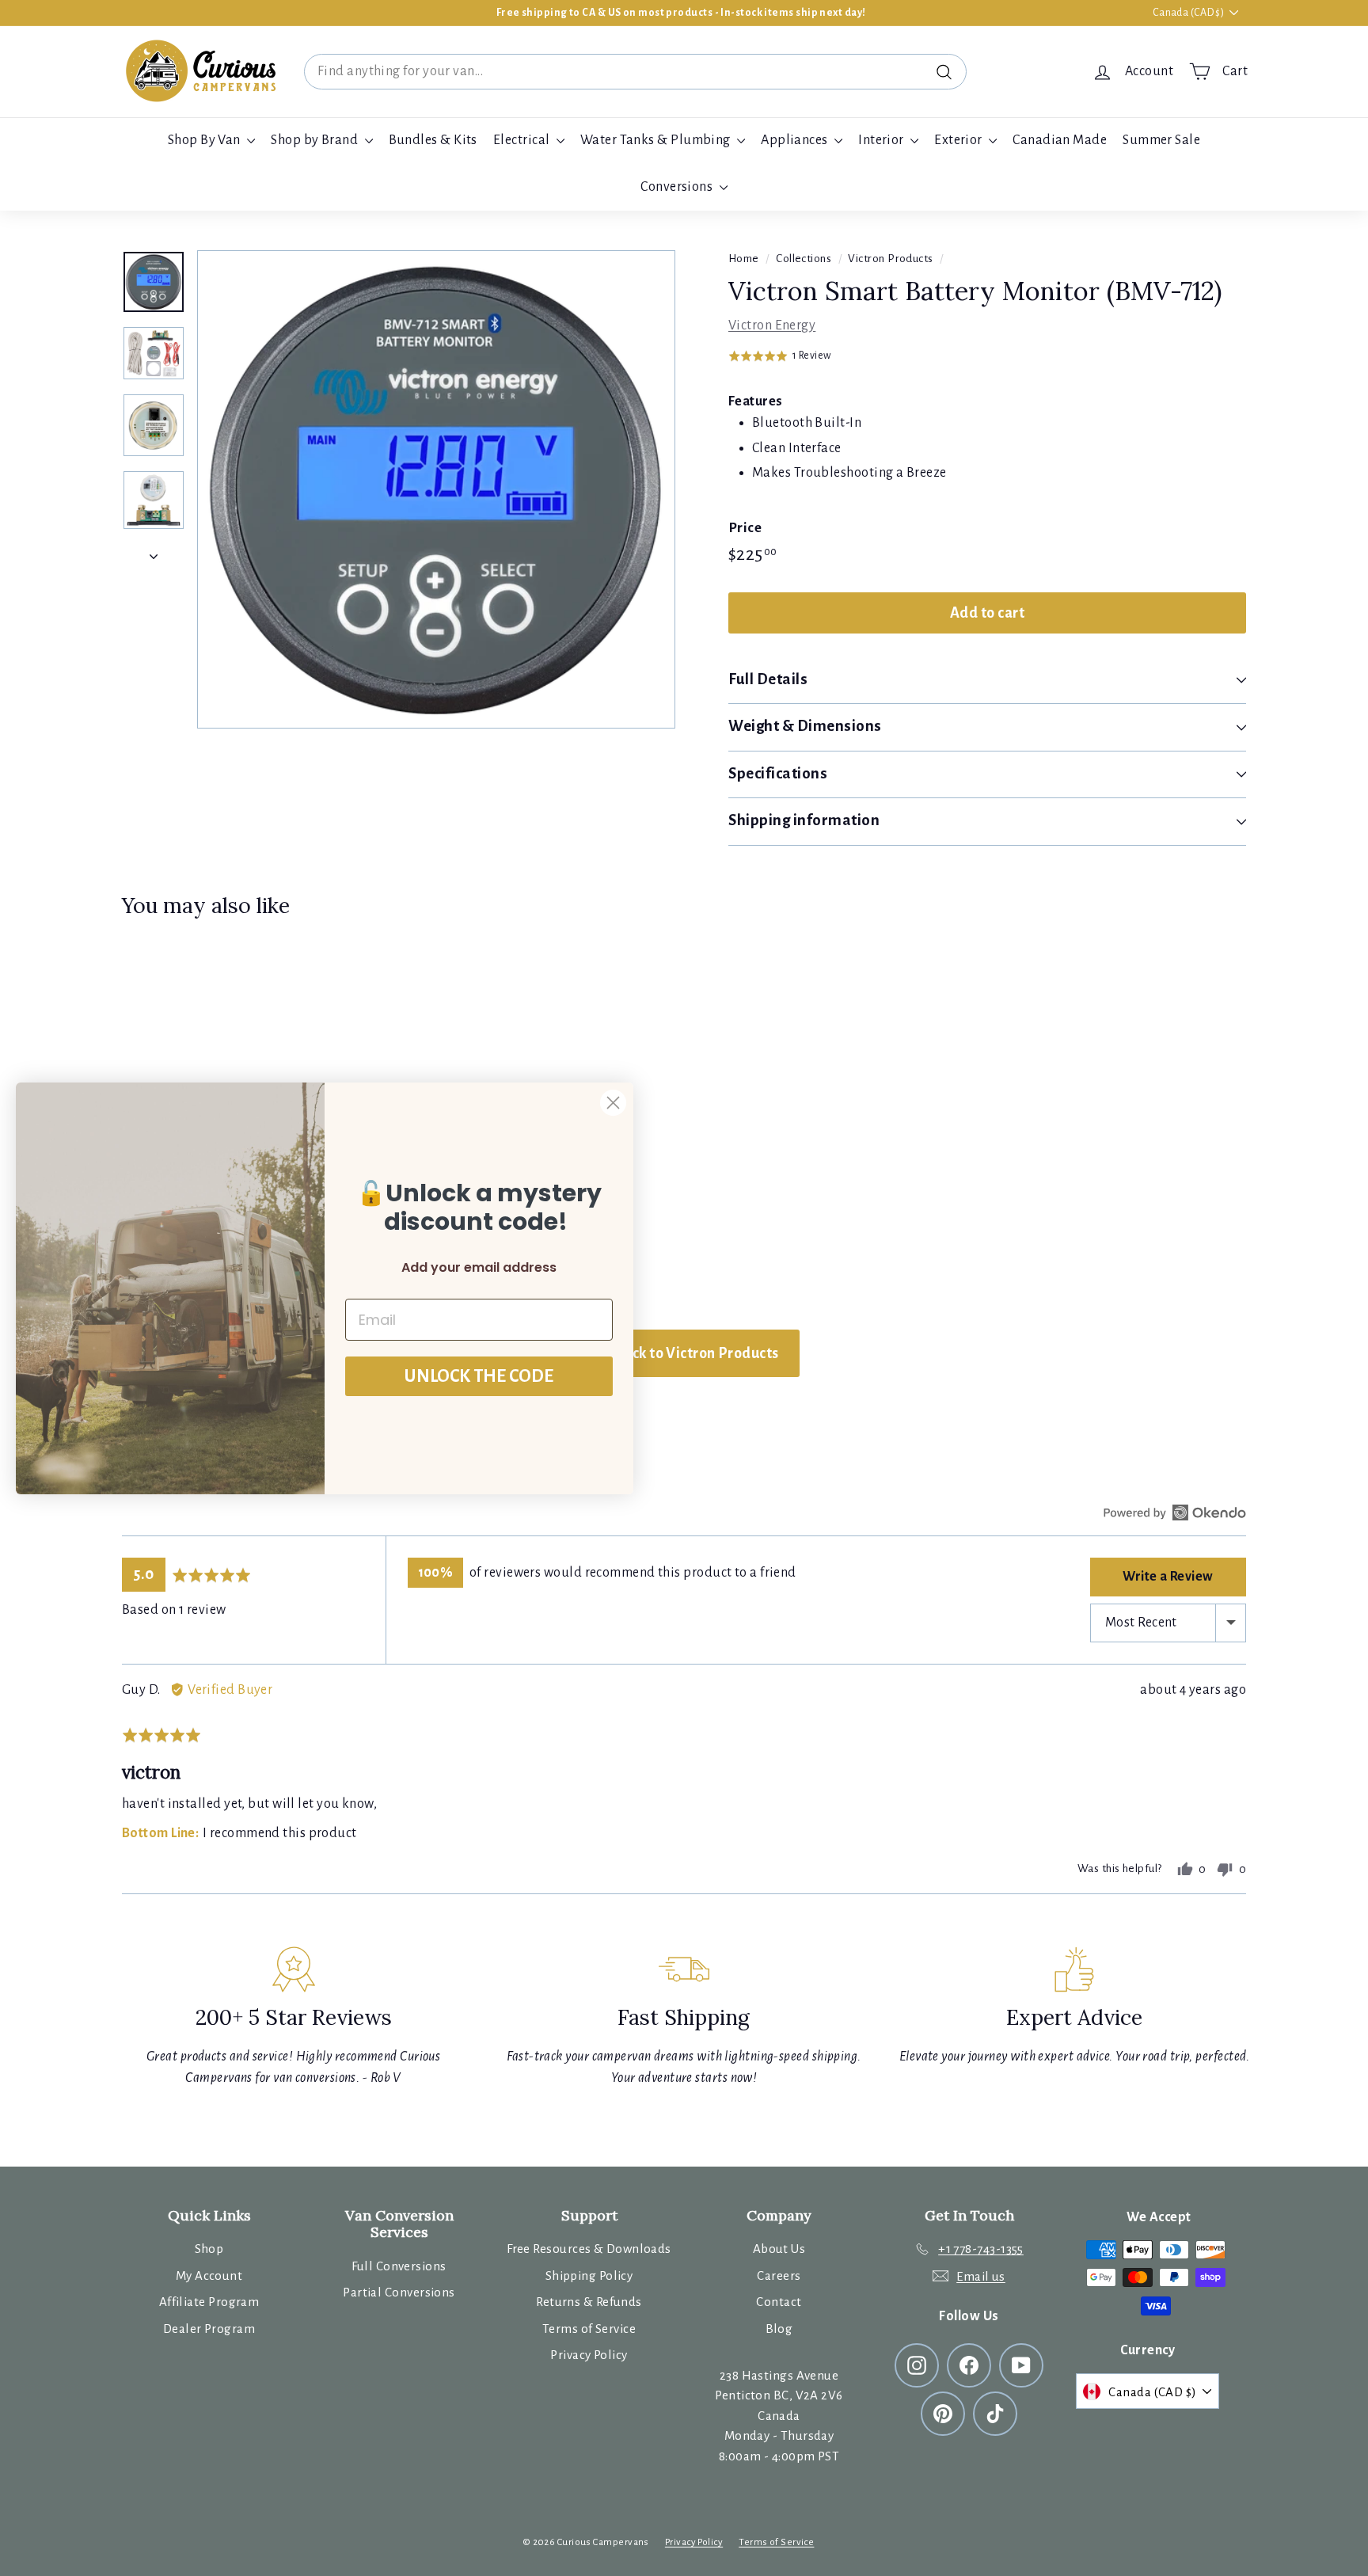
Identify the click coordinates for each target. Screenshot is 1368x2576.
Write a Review (1168, 1577)
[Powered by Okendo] (1175, 1512)
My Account (209, 2275)
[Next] (154, 552)
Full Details (768, 679)
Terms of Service (589, 2329)
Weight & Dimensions (805, 726)
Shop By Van (205, 140)
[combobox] (635, 72)
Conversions (678, 187)
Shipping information (804, 820)
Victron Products (890, 259)
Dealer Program (209, 2329)
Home (744, 259)
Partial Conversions (399, 2292)
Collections (804, 259)
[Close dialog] (613, 1103)
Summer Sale (1161, 140)
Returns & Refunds (589, 2302)
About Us (779, 2249)
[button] (780, 356)
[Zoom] (436, 489)
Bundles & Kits (433, 140)
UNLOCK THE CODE (479, 1376)
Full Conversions (399, 2266)
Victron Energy (772, 325)
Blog (779, 2329)
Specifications (778, 773)
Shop (209, 2249)
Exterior (959, 140)
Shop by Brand (315, 140)
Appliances (796, 140)
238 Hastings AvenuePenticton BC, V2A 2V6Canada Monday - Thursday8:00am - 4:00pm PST (779, 2416)
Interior (882, 140)
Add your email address (479, 1267)
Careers (779, 2275)
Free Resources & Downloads (589, 2249)
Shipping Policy (589, 2275)
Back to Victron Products (695, 1353)
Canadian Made (1060, 140)
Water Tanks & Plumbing (657, 140)
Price (745, 528)
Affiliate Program (209, 2302)
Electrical (523, 140)
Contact (779, 2302)
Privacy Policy (589, 2355)
